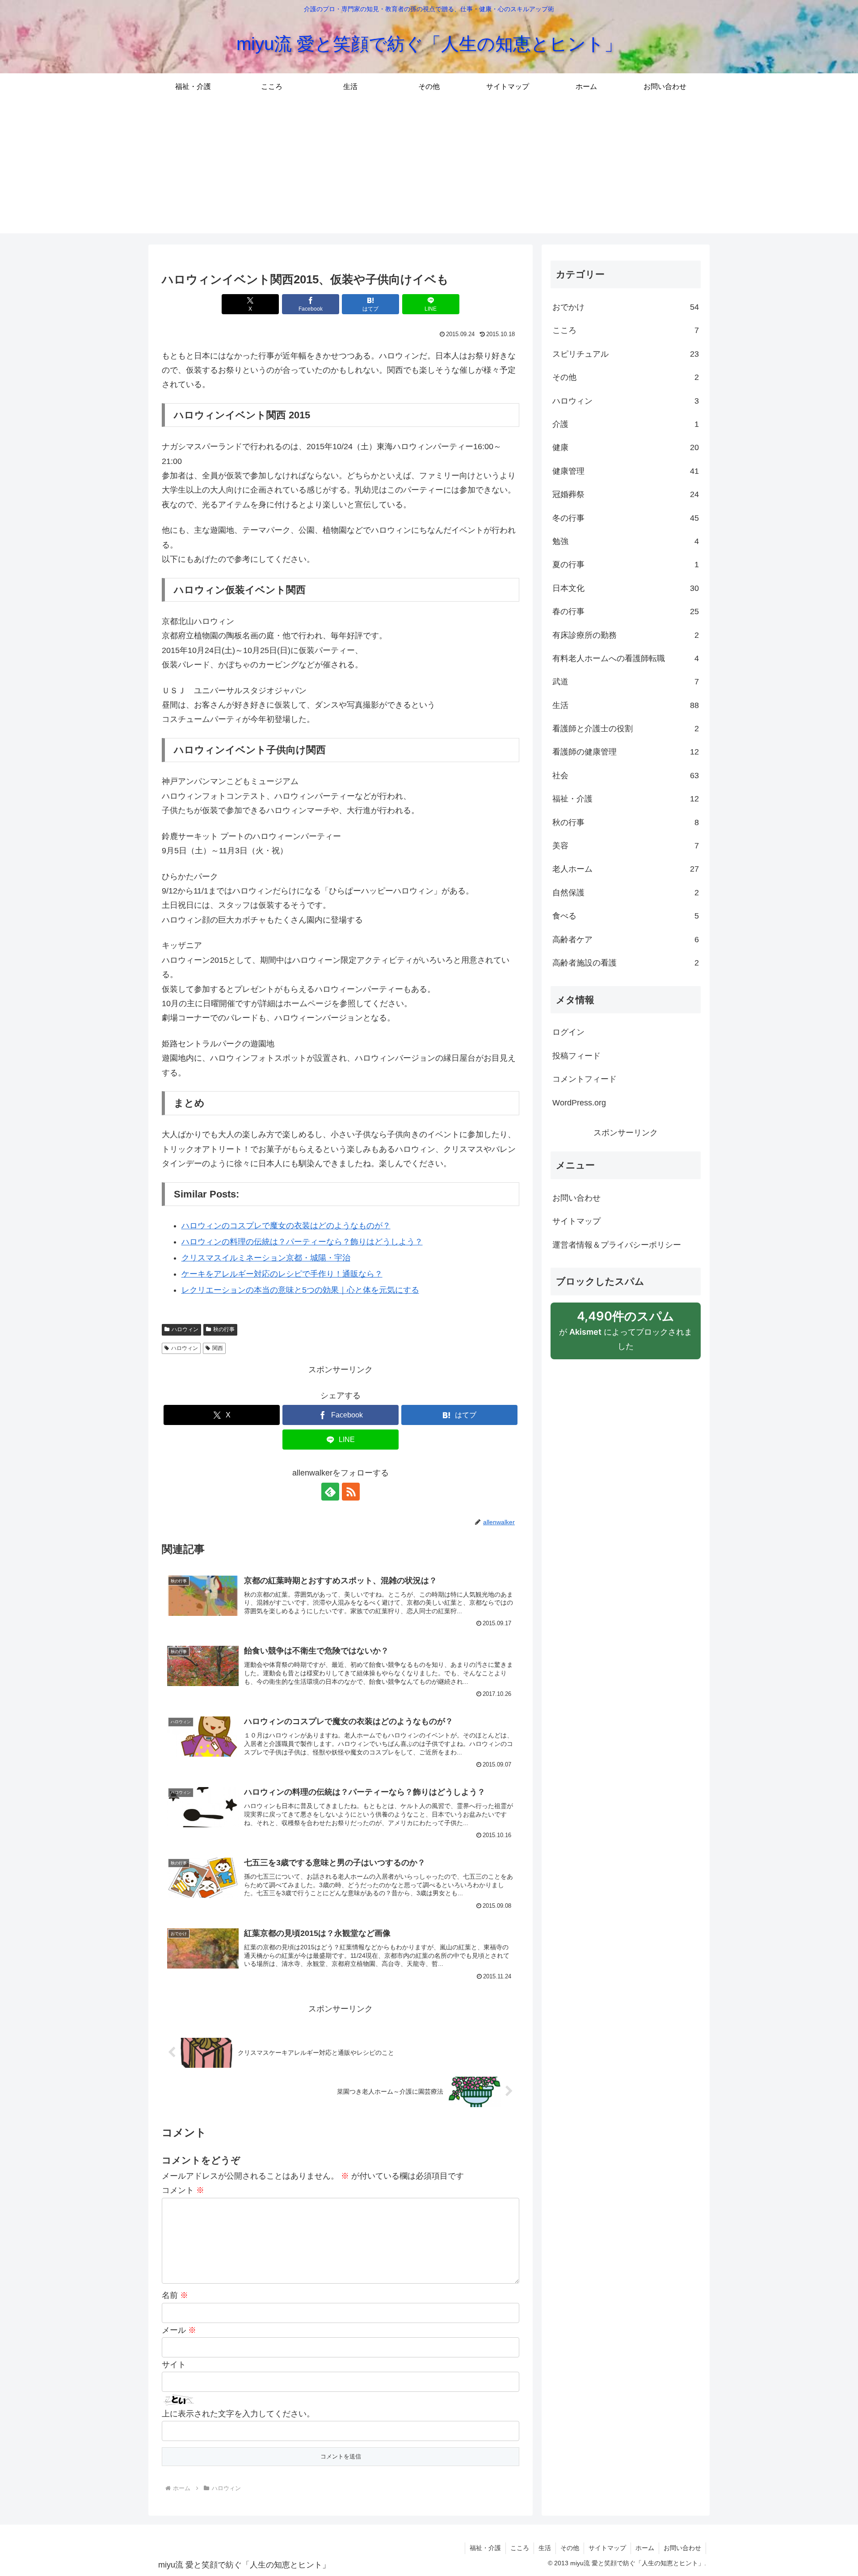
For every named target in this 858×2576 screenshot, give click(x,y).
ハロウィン (185, 1329)
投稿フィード (576, 1056)
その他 (570, 2548)
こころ (520, 2548)
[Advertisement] (429, 171)
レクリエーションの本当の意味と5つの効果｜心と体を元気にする (300, 1290)
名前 (175, 2295)
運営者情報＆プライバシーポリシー (617, 1245)
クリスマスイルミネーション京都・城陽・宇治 (266, 1258)
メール (179, 2330)
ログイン (568, 1032)
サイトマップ (576, 1221)
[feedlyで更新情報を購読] (330, 1492)
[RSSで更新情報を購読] (351, 1492)
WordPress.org (579, 1103)
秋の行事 (224, 1329)
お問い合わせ (576, 1198)
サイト (174, 2365)
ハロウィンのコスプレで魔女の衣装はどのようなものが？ (286, 1226)
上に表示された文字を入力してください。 (238, 2414)
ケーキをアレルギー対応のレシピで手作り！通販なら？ (282, 1274)
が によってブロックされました (626, 1330)
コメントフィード (585, 1079)
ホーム (645, 2548)
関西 (218, 1348)
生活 (545, 2548)
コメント (183, 2190)
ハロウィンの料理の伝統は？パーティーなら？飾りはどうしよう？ (302, 1242)
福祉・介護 (485, 2548)
